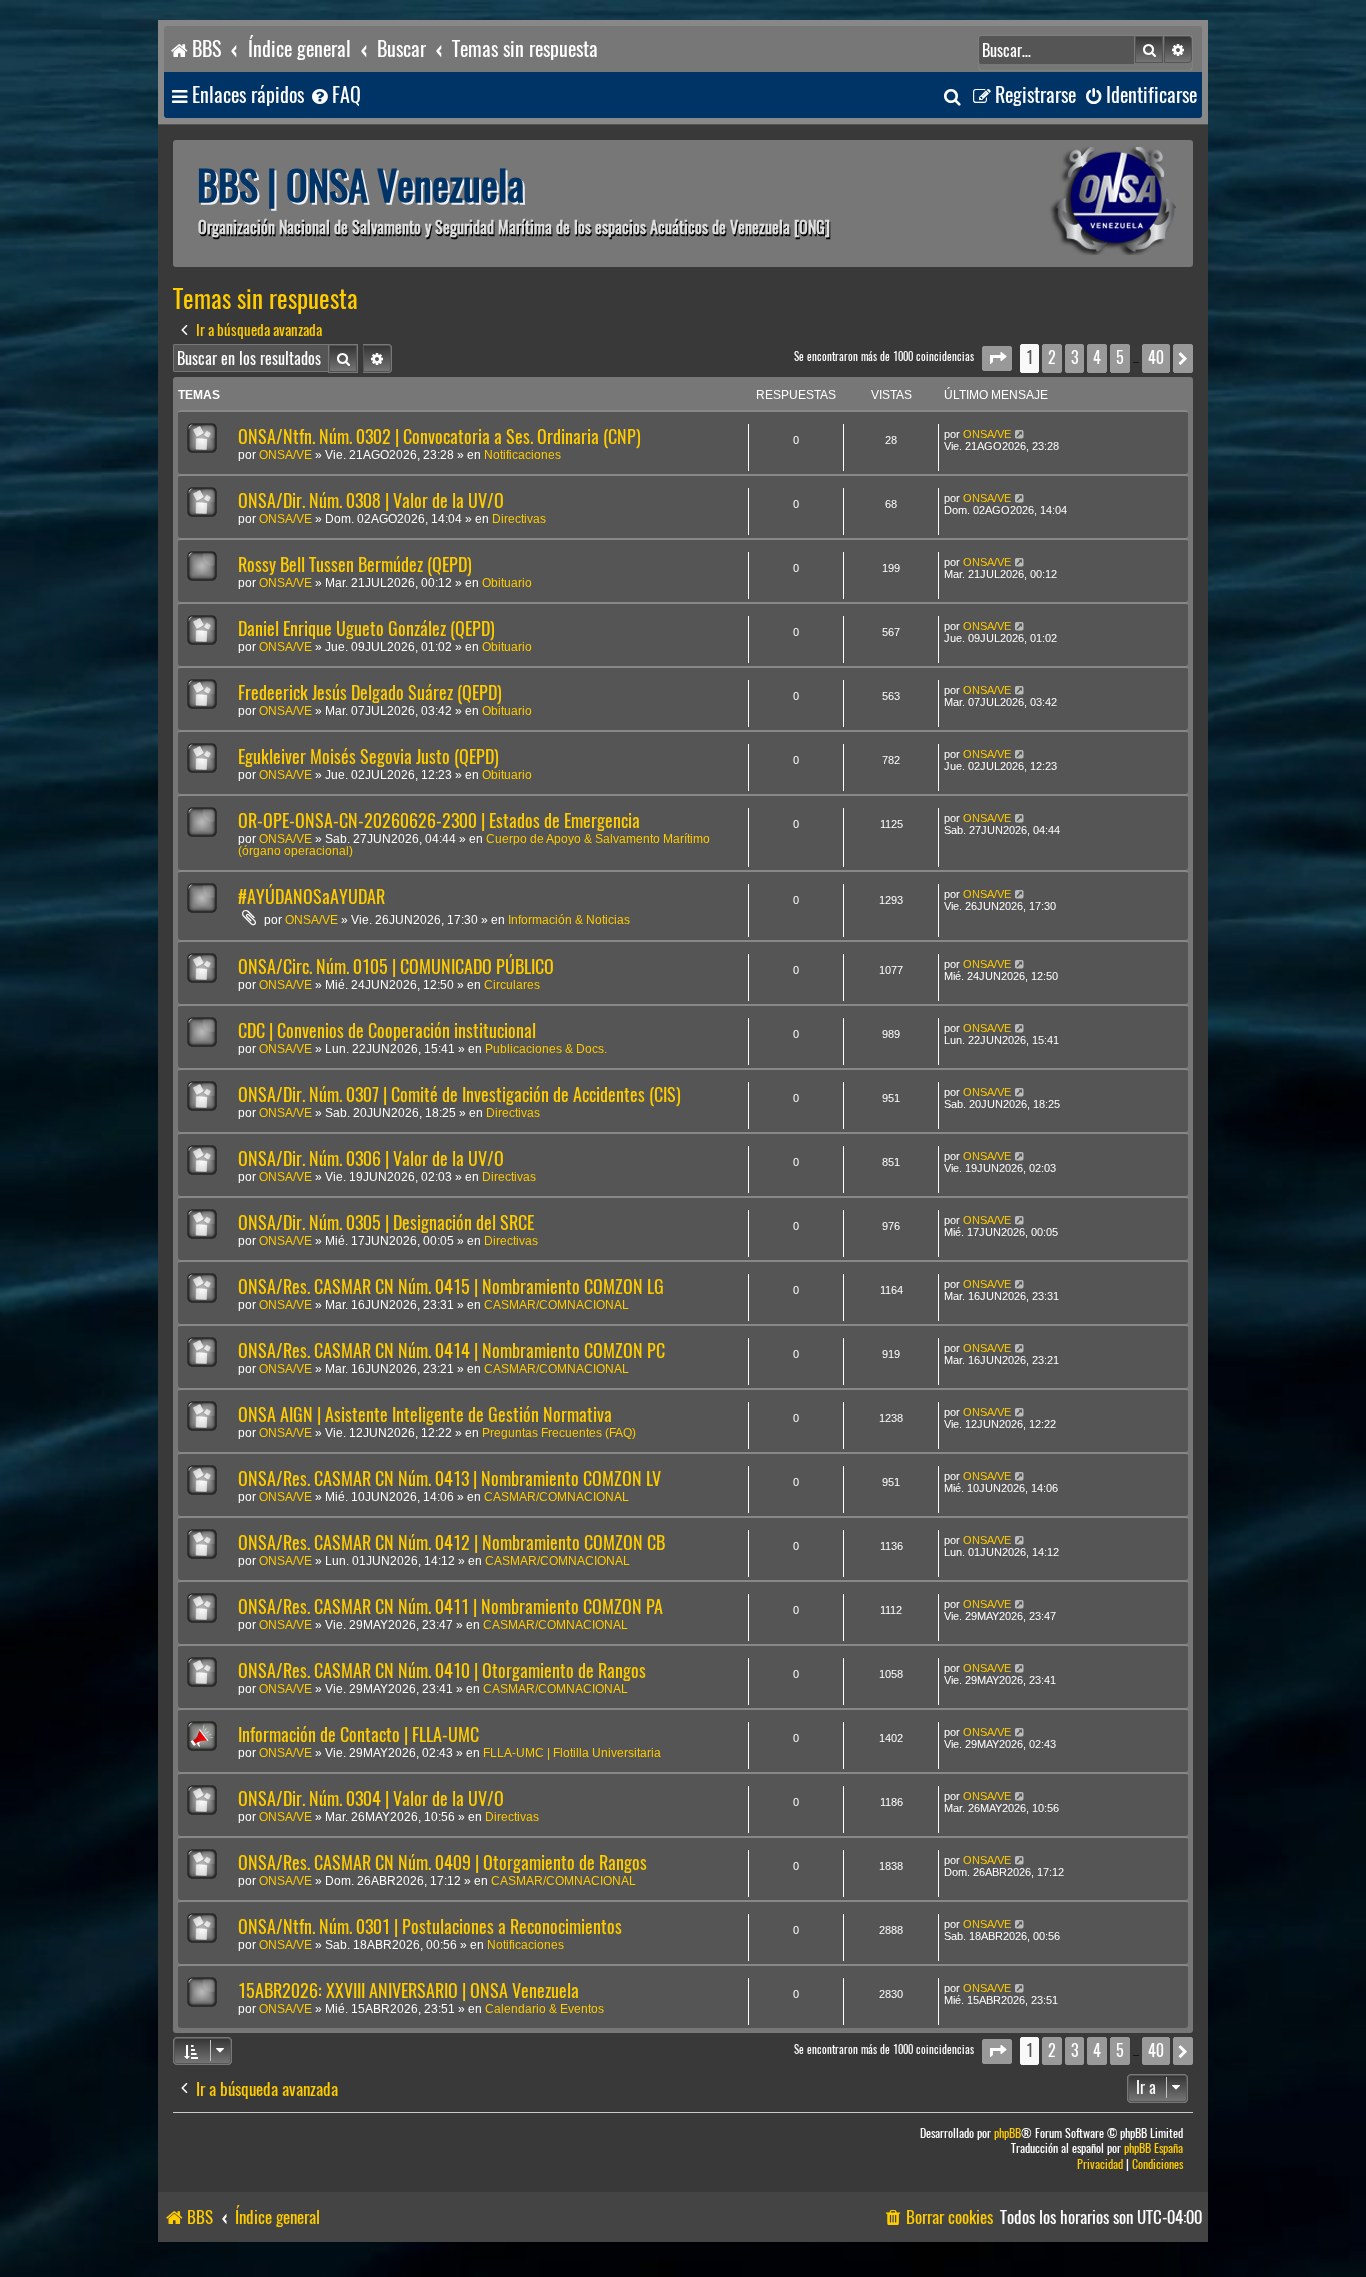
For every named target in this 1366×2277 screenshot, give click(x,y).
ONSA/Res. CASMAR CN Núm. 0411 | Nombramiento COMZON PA (450, 1606)
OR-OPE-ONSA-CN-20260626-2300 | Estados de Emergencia (439, 820)
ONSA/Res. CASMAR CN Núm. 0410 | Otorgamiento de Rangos (442, 1670)
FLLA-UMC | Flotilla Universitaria (572, 1753)
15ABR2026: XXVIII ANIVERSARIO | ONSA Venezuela (408, 1990)
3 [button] (1074, 357)
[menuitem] (335, 95)
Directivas (519, 519)
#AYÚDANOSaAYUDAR (311, 896)
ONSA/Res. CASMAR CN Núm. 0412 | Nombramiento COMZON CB (451, 1542)
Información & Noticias (569, 920)
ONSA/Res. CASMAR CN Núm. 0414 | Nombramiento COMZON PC (451, 1350)
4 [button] (1097, 357)
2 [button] (1052, 357)
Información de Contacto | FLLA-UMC (358, 1734)
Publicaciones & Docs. (546, 1049)
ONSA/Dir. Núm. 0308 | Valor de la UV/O (371, 500)
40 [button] (1156, 357)
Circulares (512, 985)
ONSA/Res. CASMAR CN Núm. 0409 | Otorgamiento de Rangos (442, 1862)
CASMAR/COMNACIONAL (556, 1305)
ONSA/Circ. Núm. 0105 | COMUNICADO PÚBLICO (396, 966)
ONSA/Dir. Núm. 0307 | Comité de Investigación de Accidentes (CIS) (459, 1094)
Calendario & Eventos (544, 2009)
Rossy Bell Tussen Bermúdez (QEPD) (355, 564)
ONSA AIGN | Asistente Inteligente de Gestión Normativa (425, 1414)
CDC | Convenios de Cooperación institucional (387, 1030)
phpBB (1007, 2133)
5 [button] (1120, 357)
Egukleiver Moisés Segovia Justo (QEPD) (368, 756)
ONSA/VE (285, 455)
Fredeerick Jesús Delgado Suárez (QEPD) (370, 692)
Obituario (507, 583)
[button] (997, 358)
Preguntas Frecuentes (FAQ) (559, 1433)
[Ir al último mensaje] (1020, 434)
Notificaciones (522, 455)
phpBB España (1153, 2148)
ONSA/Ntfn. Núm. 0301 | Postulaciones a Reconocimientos (430, 1926)
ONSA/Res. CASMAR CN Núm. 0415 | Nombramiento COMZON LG (451, 1286)
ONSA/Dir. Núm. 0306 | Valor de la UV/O (371, 1158)
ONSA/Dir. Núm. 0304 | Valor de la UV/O (371, 1798)
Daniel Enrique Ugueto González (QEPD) (366, 628)
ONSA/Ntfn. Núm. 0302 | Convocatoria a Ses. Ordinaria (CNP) (439, 436)
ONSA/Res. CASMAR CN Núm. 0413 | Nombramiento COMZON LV (449, 1478)
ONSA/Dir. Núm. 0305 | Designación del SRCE (386, 1222)
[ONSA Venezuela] (1068, 203)
